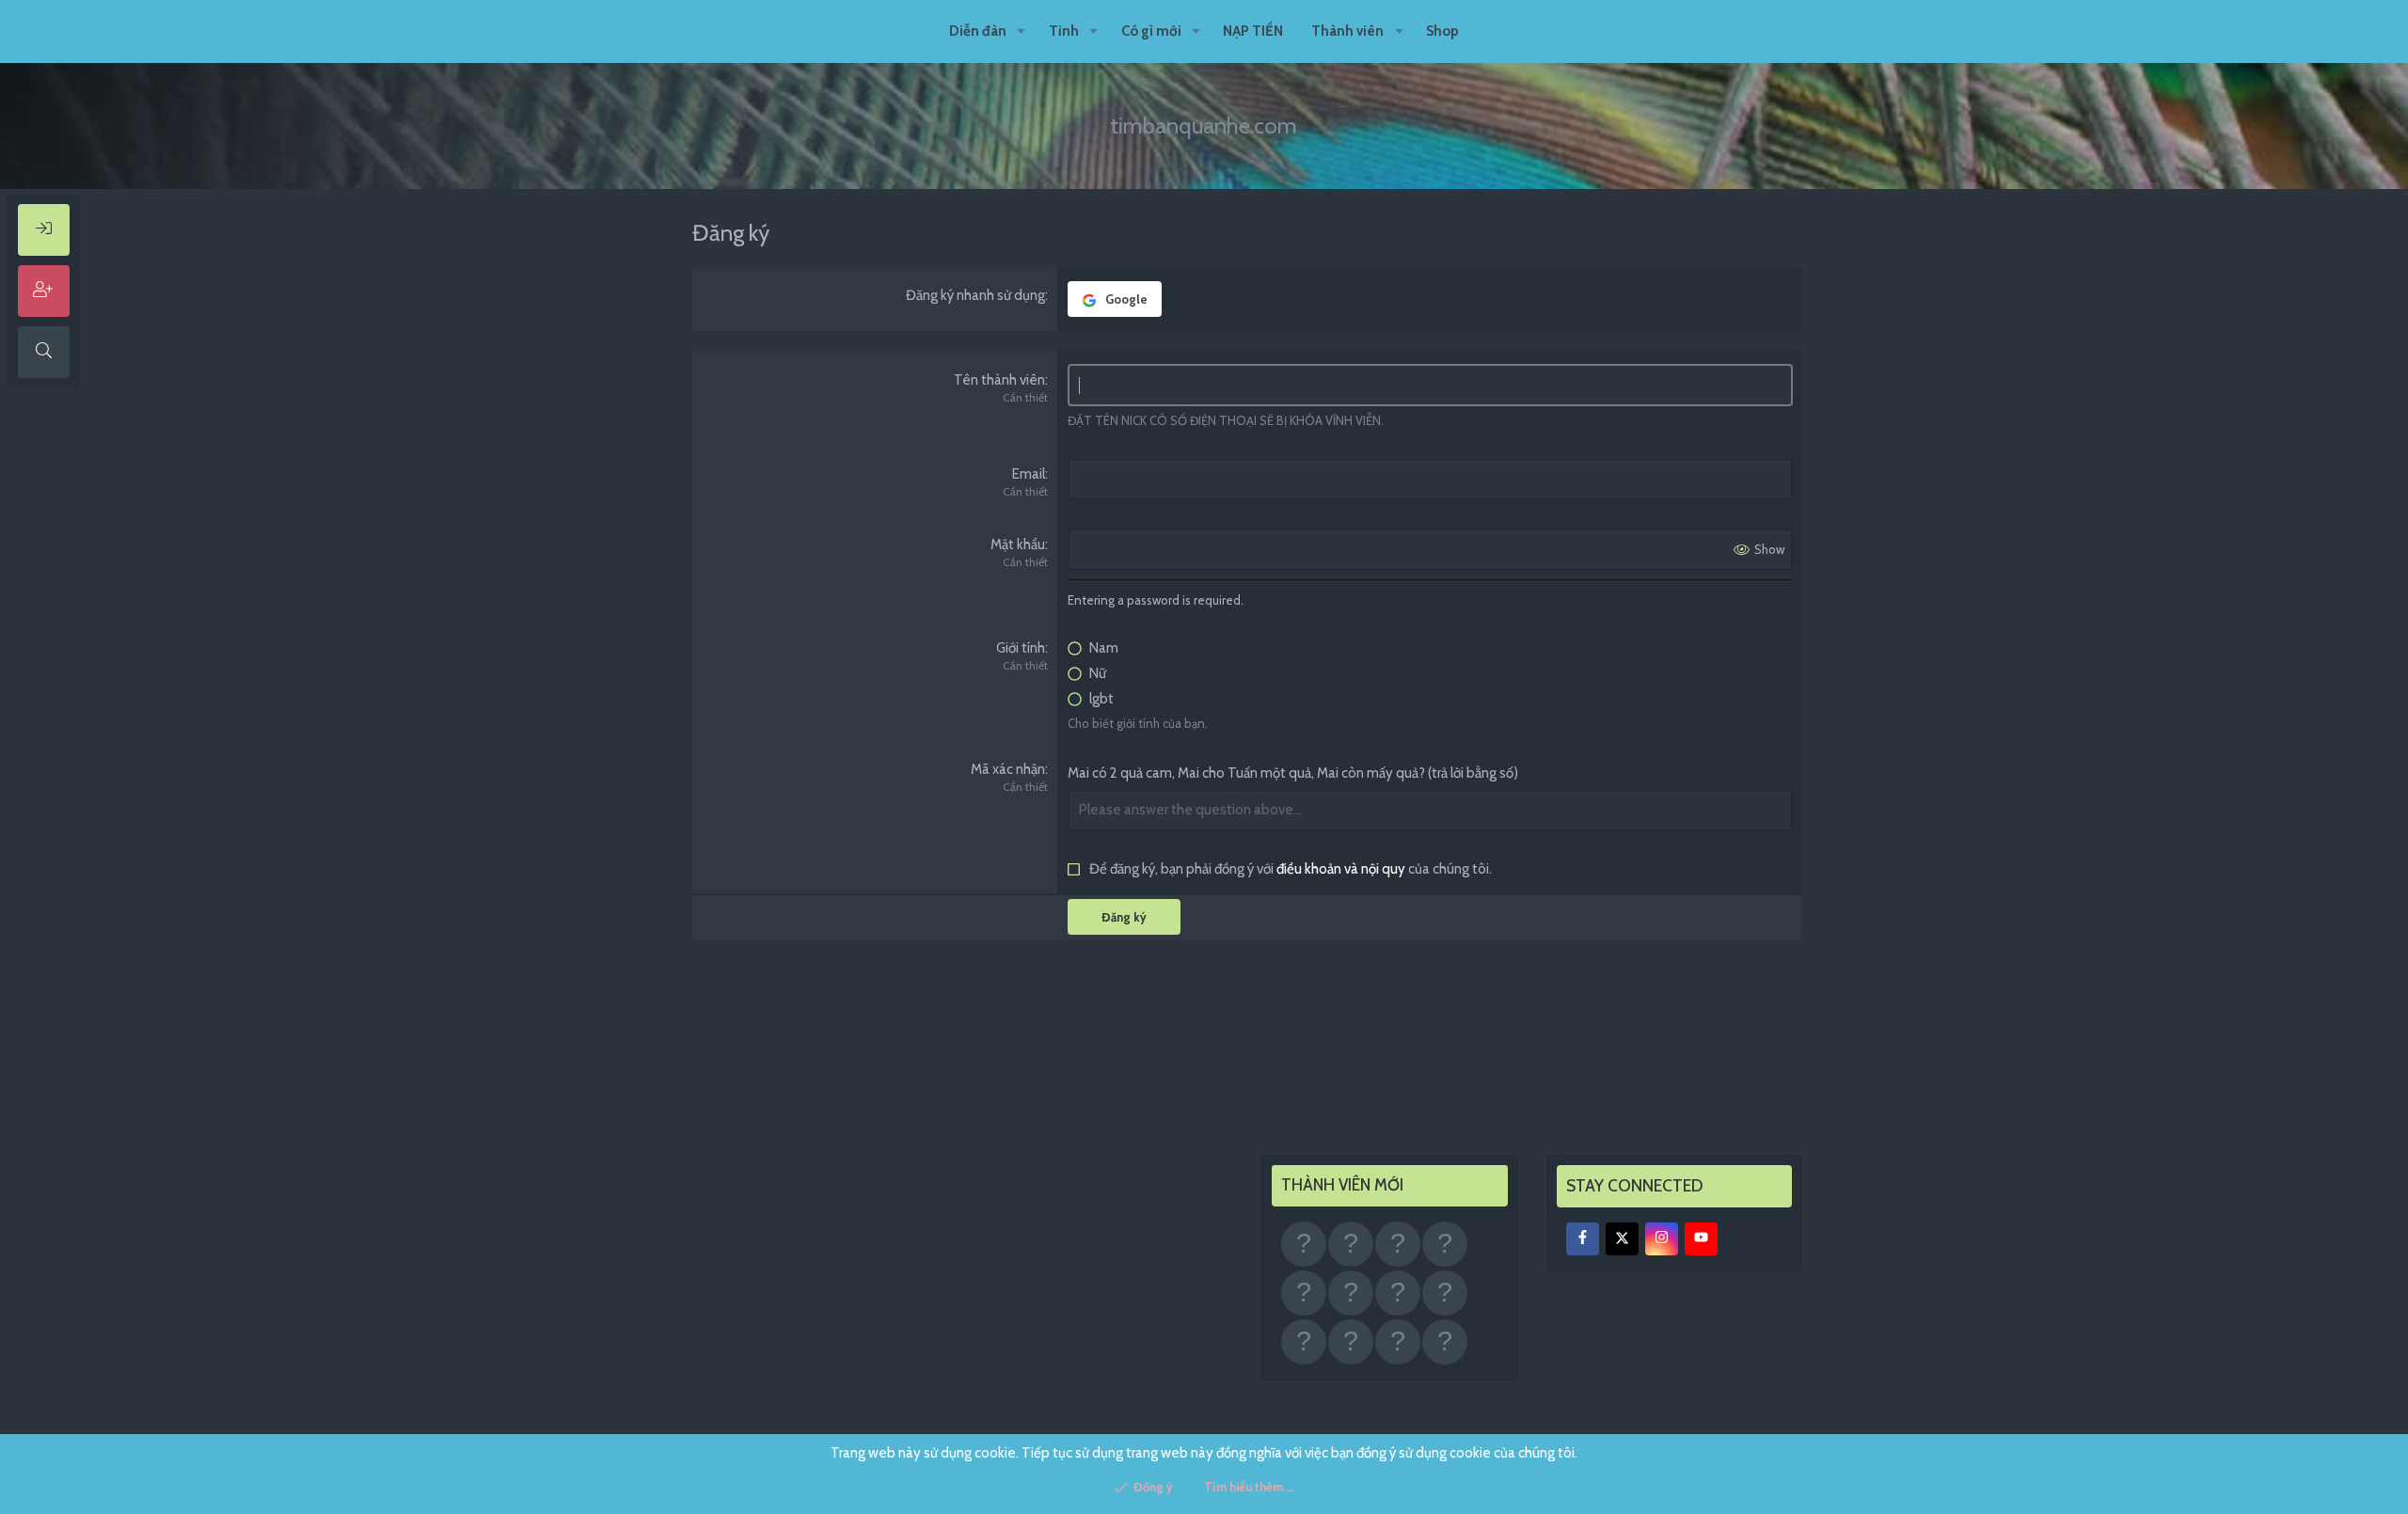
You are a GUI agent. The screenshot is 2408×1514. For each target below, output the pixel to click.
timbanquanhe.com (1204, 126)
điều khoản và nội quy (1341, 869)
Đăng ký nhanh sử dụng (975, 295)
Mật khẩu (1018, 544)
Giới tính (1021, 648)
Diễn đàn (978, 31)
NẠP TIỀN (1253, 31)
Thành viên (1347, 31)
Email (1029, 474)
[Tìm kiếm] (44, 352)
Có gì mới (1151, 31)
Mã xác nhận (1008, 769)
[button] (1022, 32)
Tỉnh (1064, 31)
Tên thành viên (999, 380)
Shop (1442, 31)
